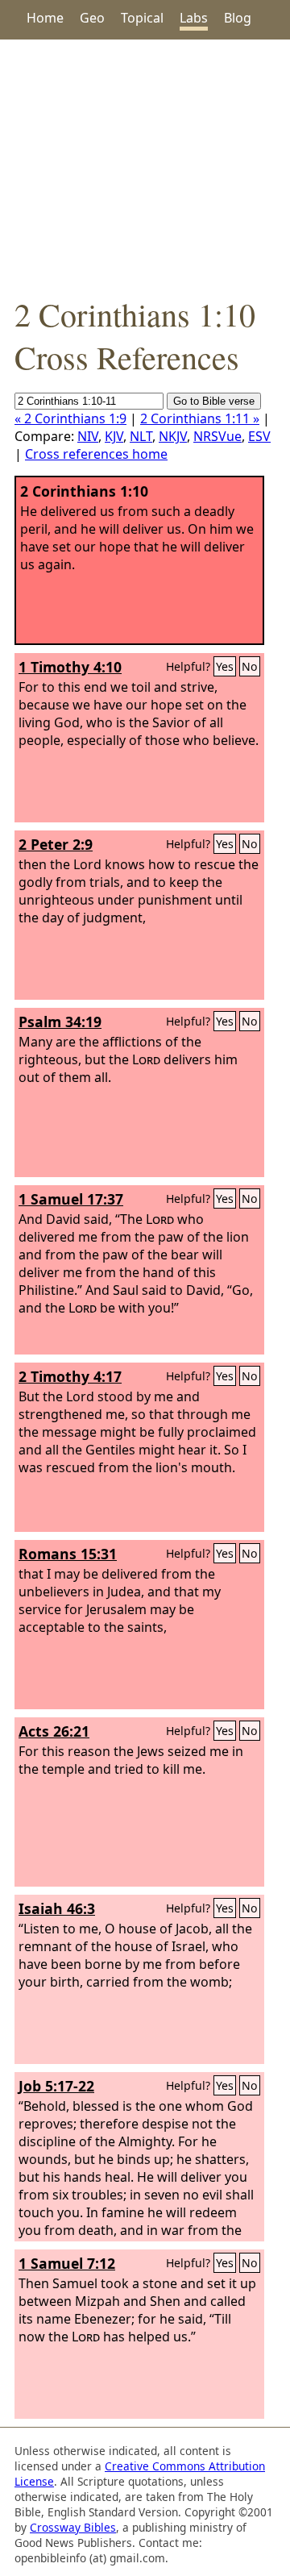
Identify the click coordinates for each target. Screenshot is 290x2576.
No (250, 666)
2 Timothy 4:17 (70, 1376)
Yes (225, 666)
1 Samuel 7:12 (67, 2263)
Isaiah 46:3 (57, 1908)
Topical (142, 18)
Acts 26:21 (54, 1731)
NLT (141, 436)
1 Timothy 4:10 (70, 667)
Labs (194, 18)
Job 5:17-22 (56, 2086)
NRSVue (217, 436)
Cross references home (96, 454)
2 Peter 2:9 (56, 844)
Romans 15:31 (68, 1554)
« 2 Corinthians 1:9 (70, 418)
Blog (238, 18)
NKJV (173, 436)
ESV (259, 436)
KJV (114, 436)
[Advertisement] (145, 166)
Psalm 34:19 (60, 1022)
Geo (92, 18)
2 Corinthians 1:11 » (200, 418)
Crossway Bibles (73, 2527)
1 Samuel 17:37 (71, 1199)
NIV (88, 436)
